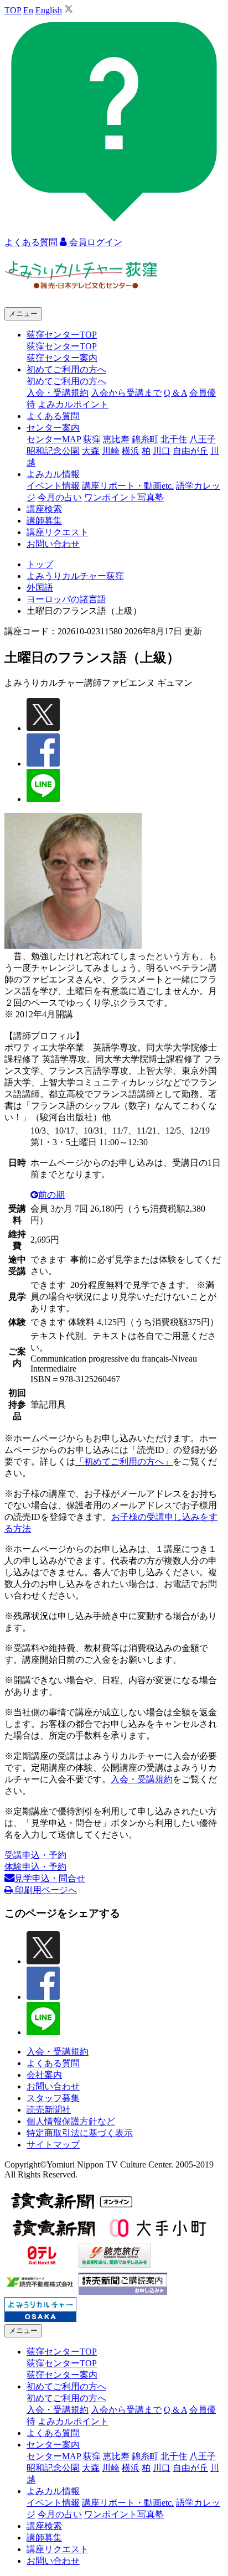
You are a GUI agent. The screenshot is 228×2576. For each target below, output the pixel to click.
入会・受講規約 (58, 393)
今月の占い (60, 497)
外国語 (40, 588)
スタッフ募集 (53, 2098)
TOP (13, 10)
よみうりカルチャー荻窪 (75, 576)
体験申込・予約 (35, 1867)
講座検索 (44, 509)
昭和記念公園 (53, 451)
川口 (162, 451)
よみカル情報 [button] (53, 474)
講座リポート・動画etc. (128, 486)
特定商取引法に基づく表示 (80, 2133)
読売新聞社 (49, 2110)
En (28, 10)
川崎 (111, 451)
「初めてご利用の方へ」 (124, 1462)
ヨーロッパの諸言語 (66, 599)
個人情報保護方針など (71, 2121)
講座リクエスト (58, 532)
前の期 (51, 1195)
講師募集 (44, 521)
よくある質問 (53, 416)
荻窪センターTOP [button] (62, 335)
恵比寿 (116, 439)
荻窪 (92, 439)
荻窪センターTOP (62, 346)
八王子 (203, 439)
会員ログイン (95, 242)
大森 (91, 451)
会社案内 (44, 2075)
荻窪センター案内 (62, 358)
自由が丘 (190, 451)
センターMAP (54, 439)
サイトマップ (53, 2145)
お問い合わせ (53, 544)
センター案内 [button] (53, 428)
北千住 (174, 439)
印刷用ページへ (45, 1890)
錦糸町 (145, 439)
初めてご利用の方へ (66, 381)
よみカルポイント (73, 404)
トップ (40, 564)
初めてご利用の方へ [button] (66, 369)
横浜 (131, 451)
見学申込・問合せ (50, 1878)
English (49, 10)
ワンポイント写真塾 (124, 497)
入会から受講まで (126, 393)
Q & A (175, 393)
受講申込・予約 (35, 1855)
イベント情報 (53, 486)
